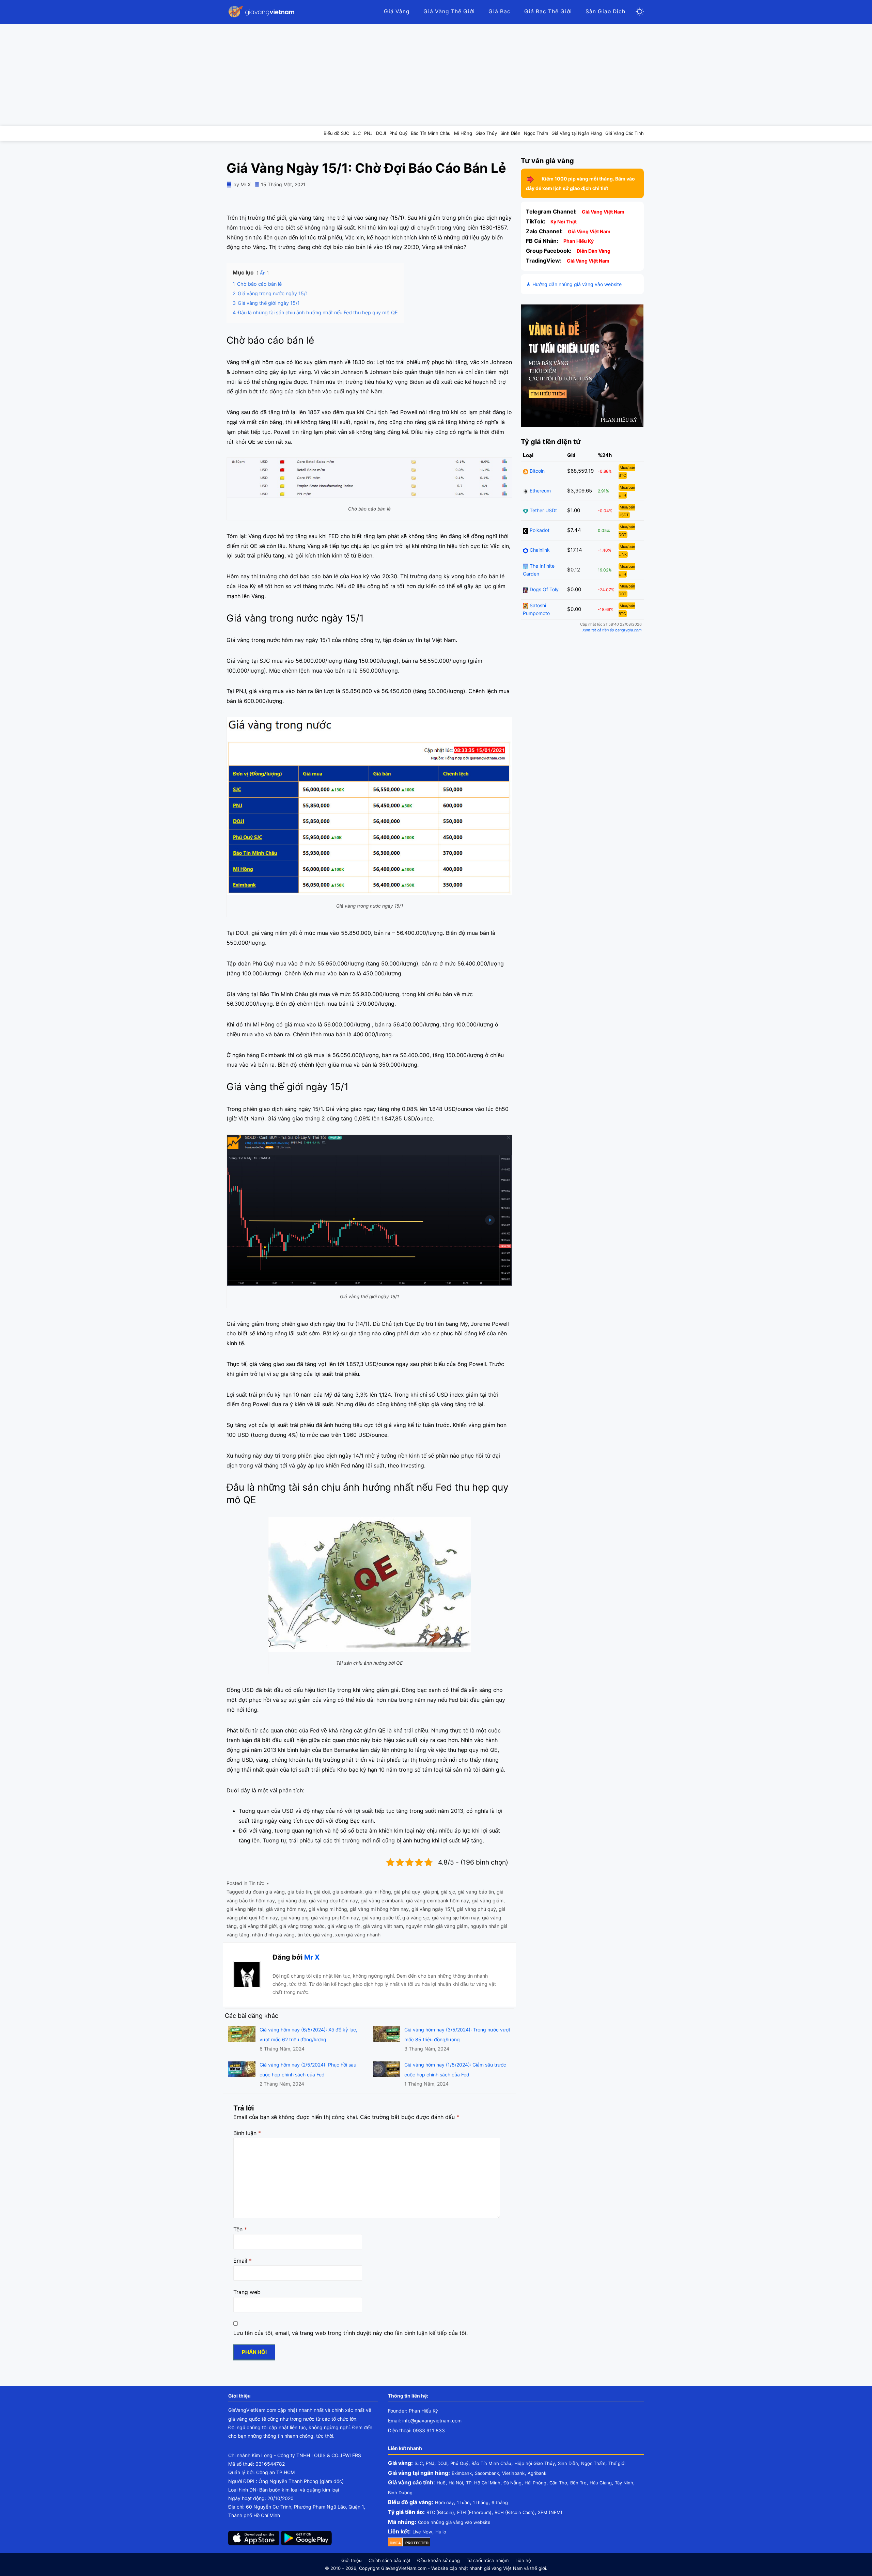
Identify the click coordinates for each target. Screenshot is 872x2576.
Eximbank (462, 2473)
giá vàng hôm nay (286, 1909)
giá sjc (448, 1892)
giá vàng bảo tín (476, 1892)
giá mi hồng (378, 1892)
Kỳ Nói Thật (564, 222)
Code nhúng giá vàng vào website (454, 2522)
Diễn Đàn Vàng (594, 251)
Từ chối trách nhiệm (488, 2560)
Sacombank (487, 2473)
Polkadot (539, 530)
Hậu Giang (601, 2483)
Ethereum (540, 491)
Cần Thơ (558, 2483)
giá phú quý (407, 1892)
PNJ (430, 2463)
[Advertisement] (436, 75)
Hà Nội (456, 2483)
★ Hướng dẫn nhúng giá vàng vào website (574, 285)
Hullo (441, 2532)
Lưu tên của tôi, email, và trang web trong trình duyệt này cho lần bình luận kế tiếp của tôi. (351, 2333)
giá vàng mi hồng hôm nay (379, 1909)
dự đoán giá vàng (265, 1892)
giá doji (322, 1892)
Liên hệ (523, 2560)
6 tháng (500, 2502)
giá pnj (431, 1892)
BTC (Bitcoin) (440, 2512)
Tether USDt (543, 511)
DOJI (442, 2463)
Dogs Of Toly (543, 590)
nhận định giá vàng (273, 1935)
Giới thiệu (352, 2560)
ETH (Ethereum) (474, 2512)
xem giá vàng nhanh (358, 1935)
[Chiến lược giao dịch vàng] (582, 365)
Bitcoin (536, 471)
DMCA (395, 2543)
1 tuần (463, 2502)
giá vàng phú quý (476, 1909)
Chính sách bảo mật (390, 2560)
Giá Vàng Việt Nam (603, 212)
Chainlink (539, 550)
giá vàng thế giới (258, 1926)
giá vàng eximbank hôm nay (438, 1900)
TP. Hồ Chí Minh (483, 2483)
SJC (419, 2463)
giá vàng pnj (294, 1918)
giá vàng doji (292, 1900)
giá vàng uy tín (344, 1926)
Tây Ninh (624, 2483)
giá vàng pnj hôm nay (335, 1918)
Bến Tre (578, 2483)
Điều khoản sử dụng (439, 2560)
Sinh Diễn (568, 2463)
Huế (441, 2483)
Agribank (537, 2473)
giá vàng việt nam (383, 1926)
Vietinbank (513, 2473)
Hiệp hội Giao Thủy (535, 2463)
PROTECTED (417, 2543)
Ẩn (263, 273)
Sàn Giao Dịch (605, 11)
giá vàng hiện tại (245, 1909)
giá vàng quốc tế (381, 1918)
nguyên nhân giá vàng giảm (437, 1926)
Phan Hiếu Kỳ (579, 241)
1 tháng (481, 2502)
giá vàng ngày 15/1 (433, 1909)
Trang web (247, 2292)
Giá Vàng (397, 11)
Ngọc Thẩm (593, 2463)
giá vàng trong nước (302, 1926)
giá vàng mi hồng (328, 1909)
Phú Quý (459, 2463)
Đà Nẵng (512, 2483)
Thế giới (617, 2463)
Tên (240, 2229)
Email (243, 2261)
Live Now (422, 2532)
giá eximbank (347, 1892)
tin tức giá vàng (315, 1935)
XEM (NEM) (550, 2512)
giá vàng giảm (488, 1900)
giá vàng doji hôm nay (333, 1900)
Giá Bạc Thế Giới (548, 11)
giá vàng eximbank (382, 1900)
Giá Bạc (500, 11)
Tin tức (256, 1883)
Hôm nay (444, 2502)
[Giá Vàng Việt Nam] (262, 12)
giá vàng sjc (416, 1918)
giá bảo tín (299, 1892)
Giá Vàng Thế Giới (449, 11)
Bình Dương (400, 2493)
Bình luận (247, 2133)
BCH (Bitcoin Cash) (515, 2512)
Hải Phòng (535, 2483)
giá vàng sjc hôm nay (456, 1918)
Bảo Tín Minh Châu (491, 2463)
